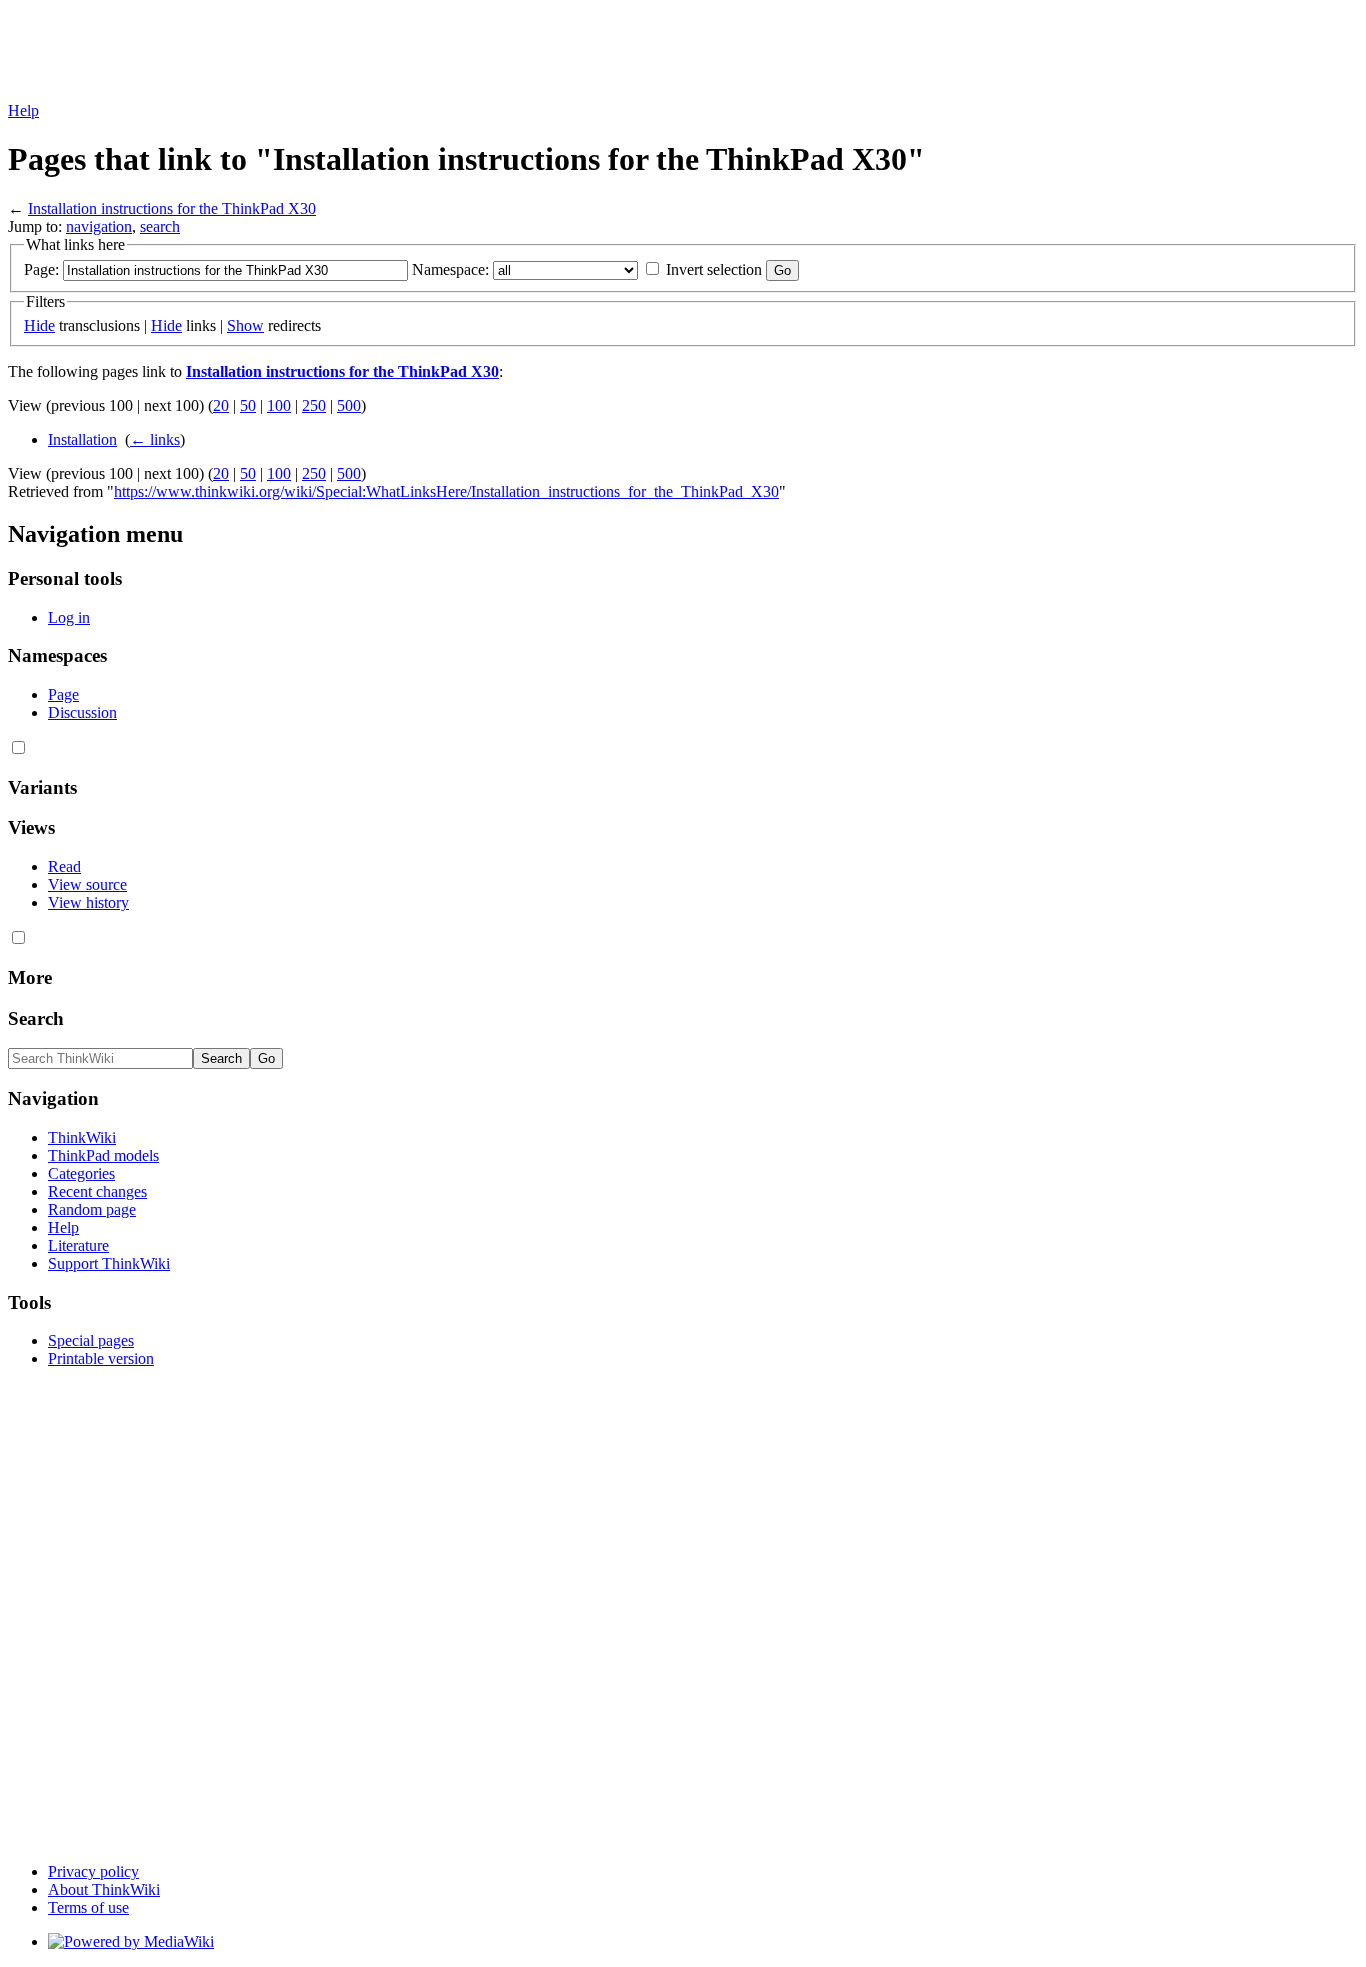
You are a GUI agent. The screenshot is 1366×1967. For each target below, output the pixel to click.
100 (279, 405)
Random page (92, 1209)
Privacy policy (93, 1871)
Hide (39, 325)
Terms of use (88, 1907)
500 (349, 405)
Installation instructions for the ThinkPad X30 (172, 208)
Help (23, 110)
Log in (69, 617)
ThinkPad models (103, 1155)
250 (314, 405)
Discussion (82, 712)
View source (87, 884)
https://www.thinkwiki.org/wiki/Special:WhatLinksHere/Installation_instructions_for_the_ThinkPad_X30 (446, 491)
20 (221, 405)
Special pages (91, 1340)
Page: (41, 269)
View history (88, 902)
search (160, 226)
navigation (99, 226)
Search (36, 1018)
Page (63, 694)
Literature (78, 1245)
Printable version (101, 1358)
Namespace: (450, 269)
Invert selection (714, 269)
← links (155, 439)
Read (64, 866)
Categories (81, 1173)
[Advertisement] (372, 53)
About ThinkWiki (104, 1889)
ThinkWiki (82, 1137)
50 (248, 405)
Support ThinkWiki (109, 1263)
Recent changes (97, 1191)
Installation (82, 439)
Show (245, 325)
